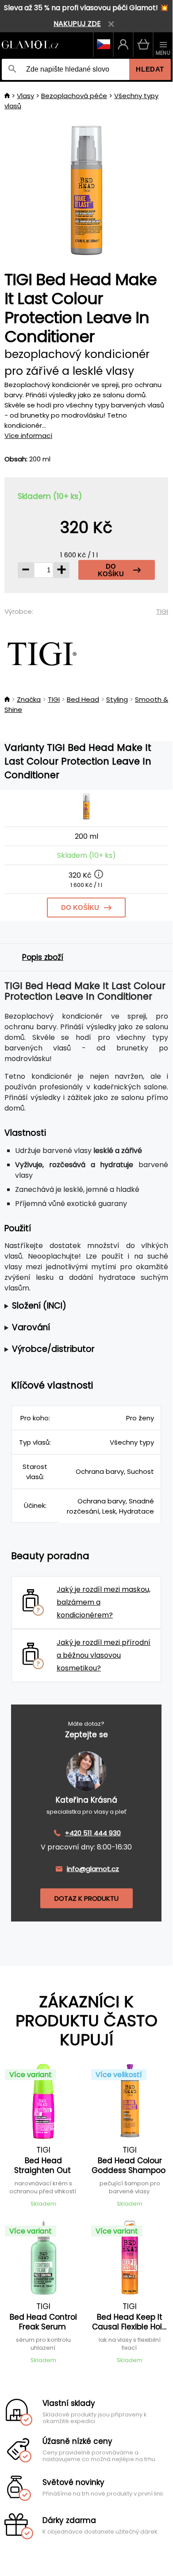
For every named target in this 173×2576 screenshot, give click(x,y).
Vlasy (25, 96)
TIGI (162, 611)
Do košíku (111, 570)
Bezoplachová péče (74, 96)
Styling (117, 699)
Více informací (28, 436)
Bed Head (83, 699)
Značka (29, 699)
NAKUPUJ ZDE (77, 24)
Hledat (150, 69)
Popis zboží (43, 957)
